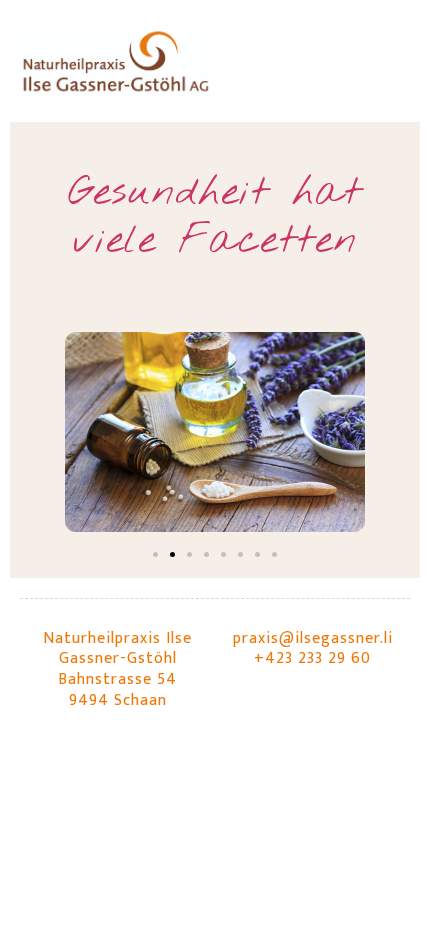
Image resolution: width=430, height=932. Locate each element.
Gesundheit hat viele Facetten (215, 217)
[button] (155, 554)
